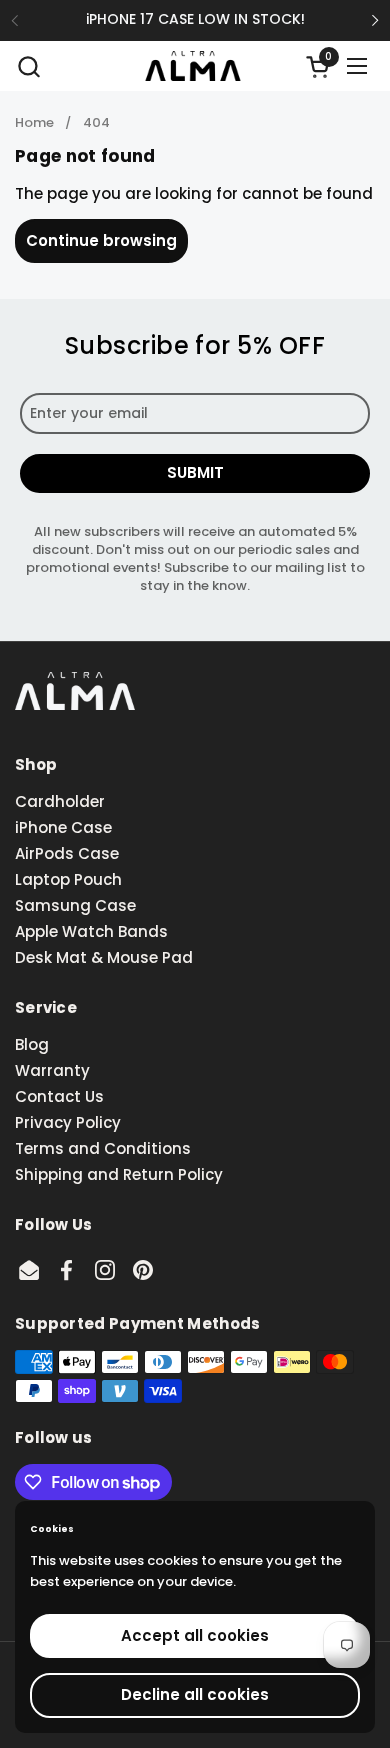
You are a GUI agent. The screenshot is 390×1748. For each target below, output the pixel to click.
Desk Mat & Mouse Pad (104, 957)
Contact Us (59, 1096)
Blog (32, 1044)
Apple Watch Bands (91, 931)
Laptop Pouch (68, 879)
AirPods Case (67, 853)
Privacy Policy (68, 1122)
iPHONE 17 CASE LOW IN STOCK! (195, 19)
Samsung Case (75, 905)
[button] (28, 66)
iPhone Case (63, 827)
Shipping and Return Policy (119, 1174)
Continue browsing (101, 240)
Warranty (52, 1070)
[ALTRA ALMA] (192, 66)
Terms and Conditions (103, 1148)
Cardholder (60, 801)
